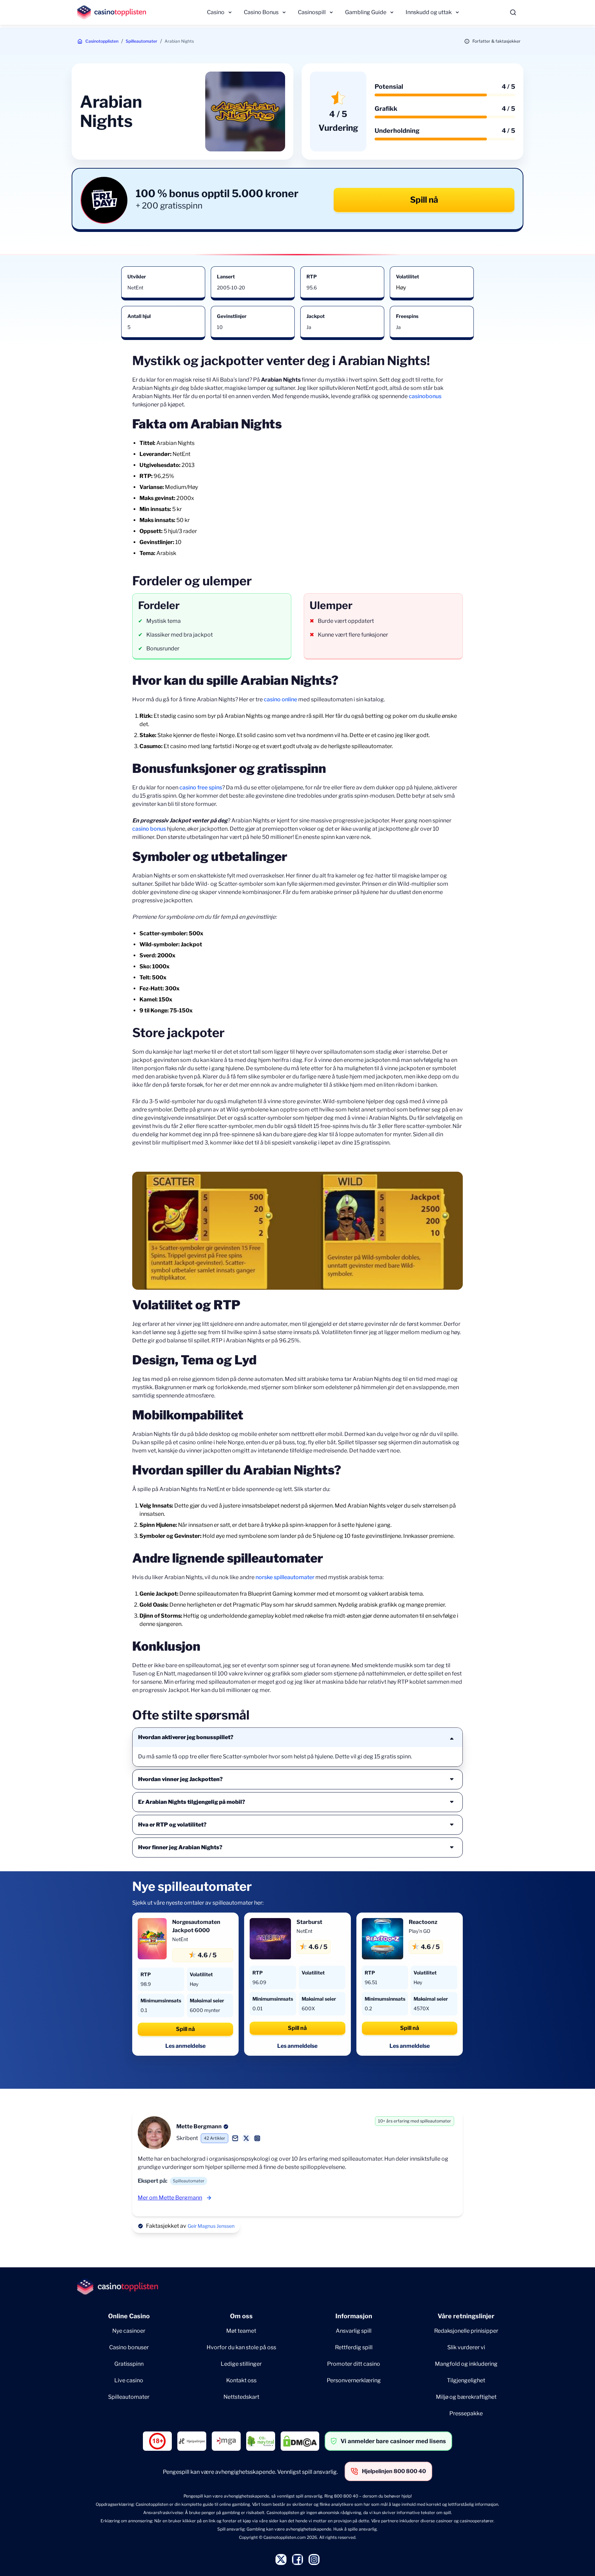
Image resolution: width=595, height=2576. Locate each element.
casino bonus (149, 829)
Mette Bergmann (199, 2126)
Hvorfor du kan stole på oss (241, 2347)
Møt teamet (241, 2331)
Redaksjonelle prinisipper (466, 2331)
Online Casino (129, 2316)
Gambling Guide (366, 12)
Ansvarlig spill (354, 2331)
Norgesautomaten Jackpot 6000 (196, 1926)
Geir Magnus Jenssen (211, 2226)
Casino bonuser (129, 2347)
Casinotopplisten (102, 41)
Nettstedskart (241, 2397)
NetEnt (180, 1939)
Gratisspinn (129, 2364)
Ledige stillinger (241, 2364)
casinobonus (425, 396)
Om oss (241, 2316)
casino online (280, 699)
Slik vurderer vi (466, 2347)
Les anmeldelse (185, 2046)
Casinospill (312, 12)
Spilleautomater (142, 41)
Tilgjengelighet (466, 2380)
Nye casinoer (129, 2331)
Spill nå (424, 200)
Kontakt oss (241, 2380)
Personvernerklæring (354, 2380)
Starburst (309, 1922)
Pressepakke (466, 2413)
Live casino (129, 2380)
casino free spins (201, 787)
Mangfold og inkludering (466, 2364)
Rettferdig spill (354, 2347)
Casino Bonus (261, 12)
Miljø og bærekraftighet (466, 2397)
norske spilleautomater (285, 1577)
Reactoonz (423, 1922)
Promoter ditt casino (354, 2364)
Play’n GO (420, 1931)
